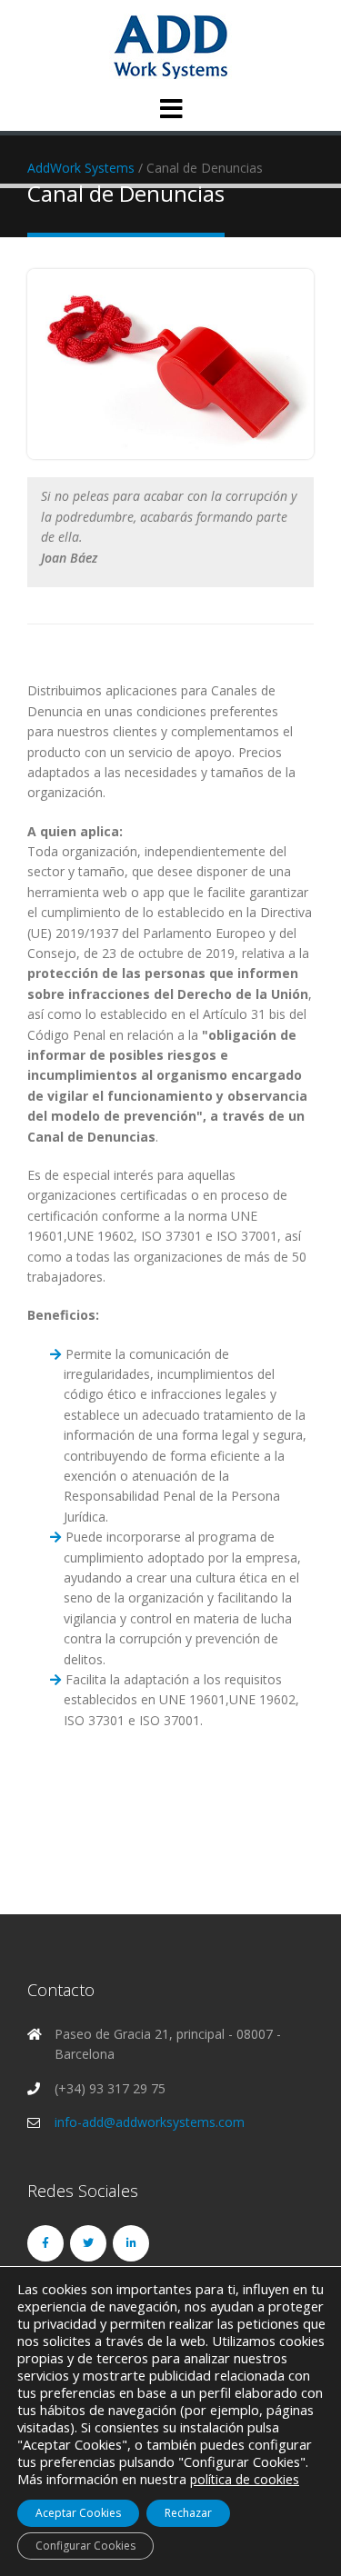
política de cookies (245, 2479)
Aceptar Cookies (78, 2513)
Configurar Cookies (85, 2546)
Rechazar (188, 2513)
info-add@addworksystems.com (150, 2122)
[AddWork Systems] (170, 46)
